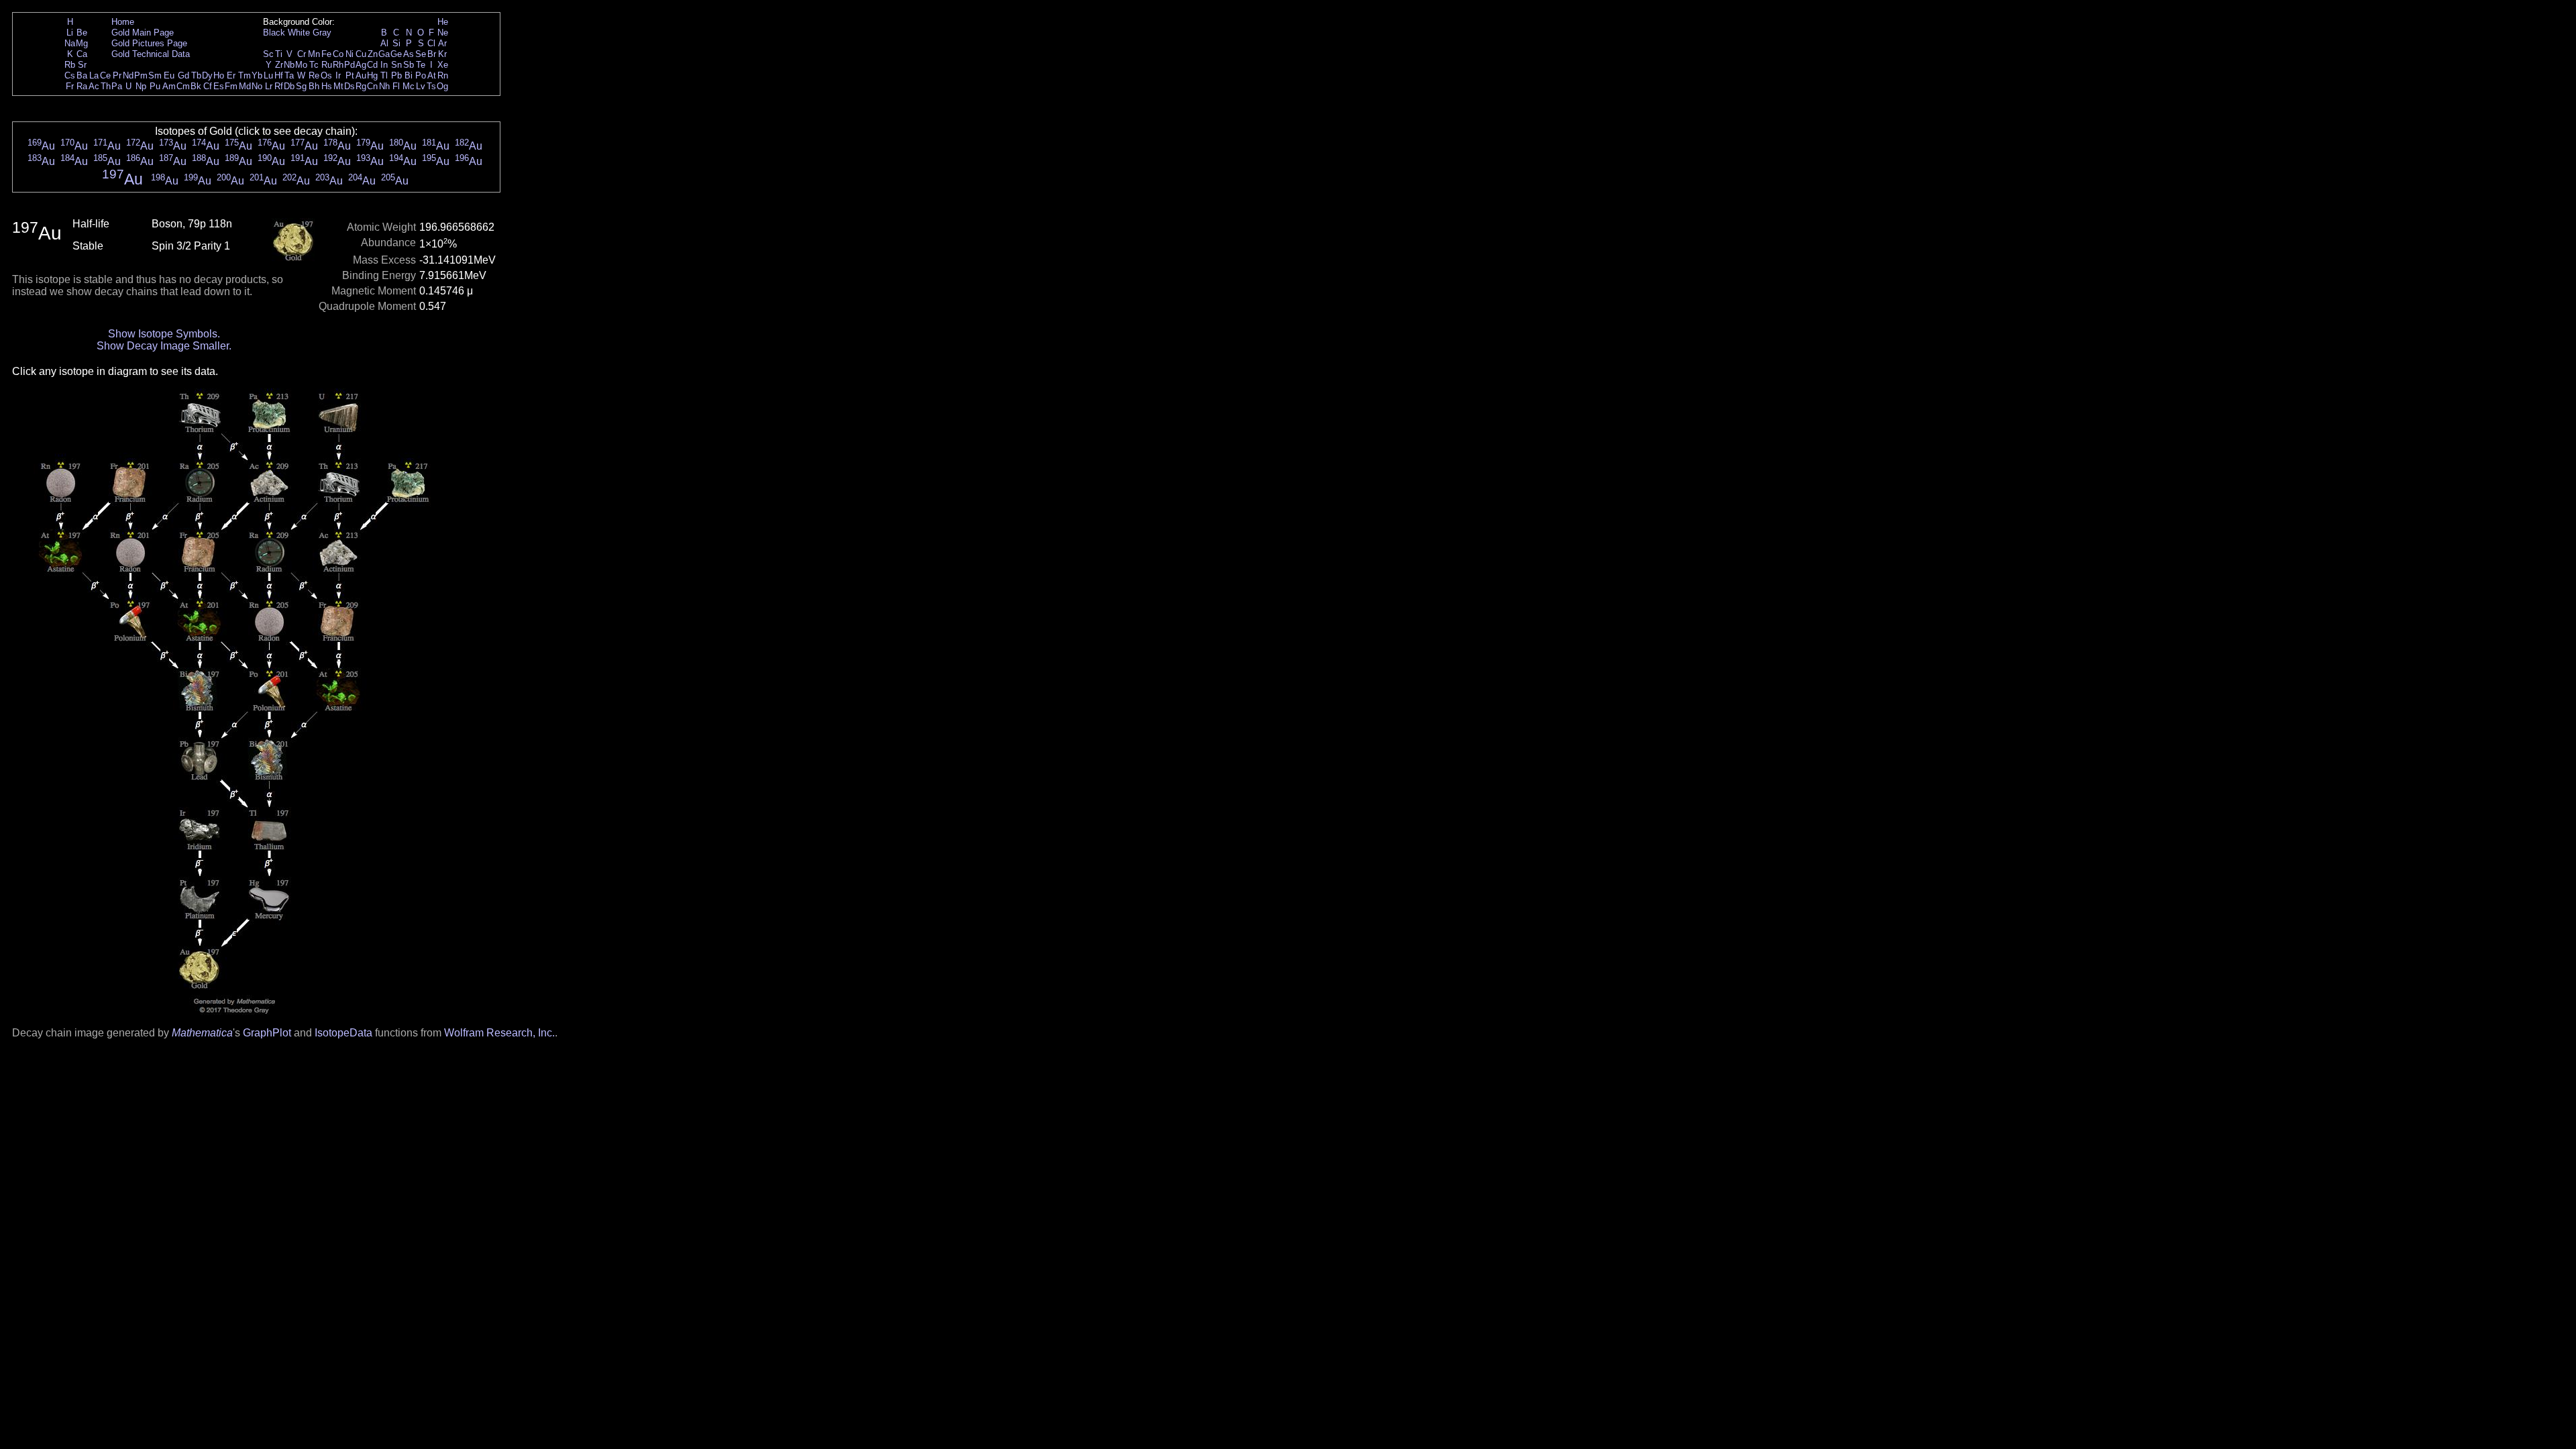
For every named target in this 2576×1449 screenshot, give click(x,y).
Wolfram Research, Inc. (499, 1033)
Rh (338, 65)
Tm (245, 75)
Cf (208, 86)
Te (421, 65)
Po (421, 75)
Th (106, 86)
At (432, 75)
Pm (141, 75)
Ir (338, 75)
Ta (289, 75)
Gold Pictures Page (149, 43)
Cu (361, 54)
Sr (82, 65)
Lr (269, 86)
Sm (155, 75)
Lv (421, 86)
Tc (314, 65)
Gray (322, 33)
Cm (183, 86)
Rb (70, 65)
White (299, 33)
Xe (443, 65)
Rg (361, 86)
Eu (169, 75)
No (257, 86)
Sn (396, 65)
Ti (279, 54)
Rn (443, 75)
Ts (431, 86)
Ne (443, 33)
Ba (82, 75)
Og (442, 86)
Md (245, 86)
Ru (327, 65)
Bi (409, 75)
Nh (384, 86)
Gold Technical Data (151, 54)
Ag (361, 65)
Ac (94, 86)
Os (326, 75)
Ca (82, 54)
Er (231, 75)
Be (82, 33)
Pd (350, 65)
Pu (155, 86)
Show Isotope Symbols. (164, 334)
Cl (431, 43)
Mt (338, 86)
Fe (326, 54)
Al (384, 43)
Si (396, 43)
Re (314, 75)
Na (70, 43)
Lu (268, 75)
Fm (231, 86)
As (409, 54)
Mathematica (202, 1033)
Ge (396, 54)
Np (141, 86)
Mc (409, 86)
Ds (350, 86)
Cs (70, 75)
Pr (117, 75)
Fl (396, 86)
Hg (372, 75)
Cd (372, 65)
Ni (350, 54)
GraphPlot (267, 1033)
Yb (257, 75)
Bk (196, 86)
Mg (82, 43)
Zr (279, 65)
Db (289, 86)
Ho (219, 75)
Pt (350, 75)
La (94, 75)
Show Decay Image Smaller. (164, 346)
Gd (183, 75)
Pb (396, 75)
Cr (302, 54)
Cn (372, 86)
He (443, 22)
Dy (207, 75)
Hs (327, 86)
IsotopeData (343, 1033)
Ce (105, 75)
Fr (70, 86)
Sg (301, 86)
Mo (301, 65)
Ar (442, 43)
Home (123, 22)
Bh (314, 86)
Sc (268, 54)
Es (219, 86)
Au (361, 75)
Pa (117, 86)
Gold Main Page (143, 33)
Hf (279, 75)
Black (274, 33)
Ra (82, 86)
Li (70, 33)
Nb (289, 65)
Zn (373, 54)
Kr (442, 54)
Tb (196, 75)
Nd (128, 75)
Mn (314, 54)
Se (421, 54)
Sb (409, 65)
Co (338, 54)
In (384, 65)
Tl (384, 75)
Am (169, 86)
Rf (279, 86)
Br (432, 54)
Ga (384, 54)
